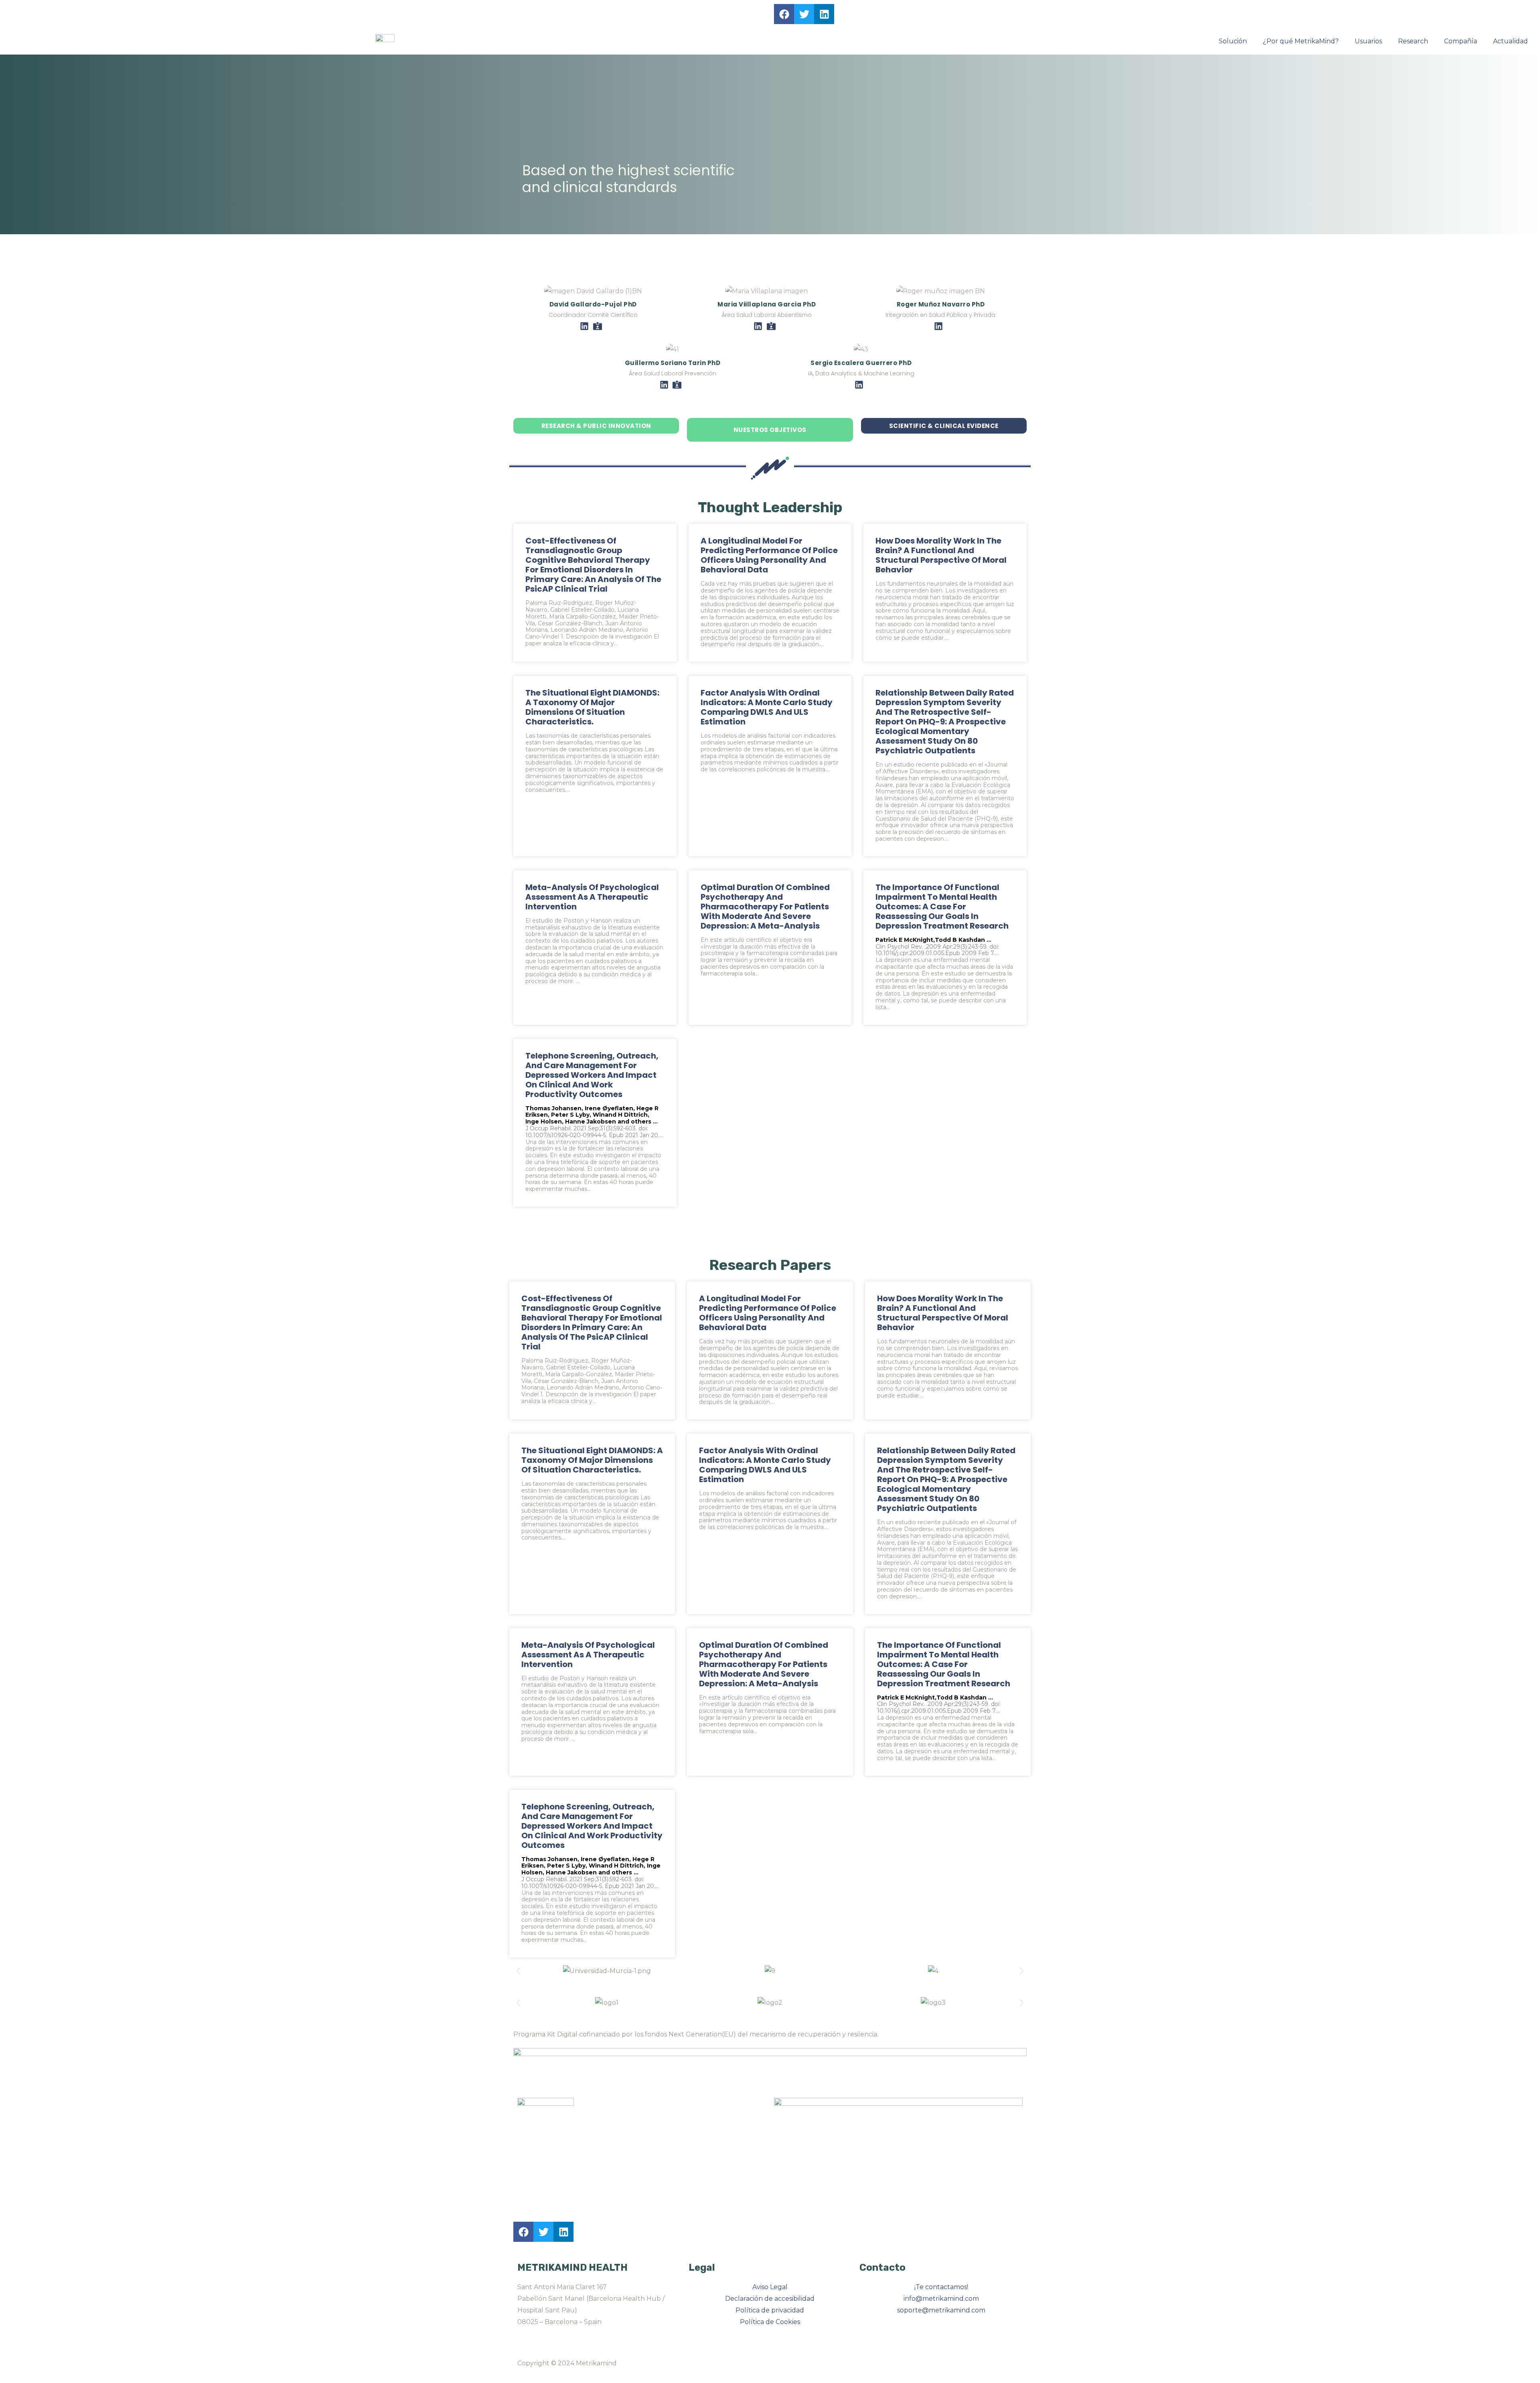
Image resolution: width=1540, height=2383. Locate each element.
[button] (518, 1971)
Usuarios (1368, 41)
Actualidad (1511, 41)
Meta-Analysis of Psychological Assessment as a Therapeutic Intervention (592, 897)
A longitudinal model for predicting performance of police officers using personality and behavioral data (769, 555)
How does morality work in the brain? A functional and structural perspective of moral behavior (941, 555)
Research (1413, 41)
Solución (1233, 41)
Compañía (1461, 41)
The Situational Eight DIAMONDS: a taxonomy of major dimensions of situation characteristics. (592, 707)
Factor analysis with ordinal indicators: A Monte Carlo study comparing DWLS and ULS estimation (767, 707)
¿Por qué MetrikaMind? (1301, 41)
